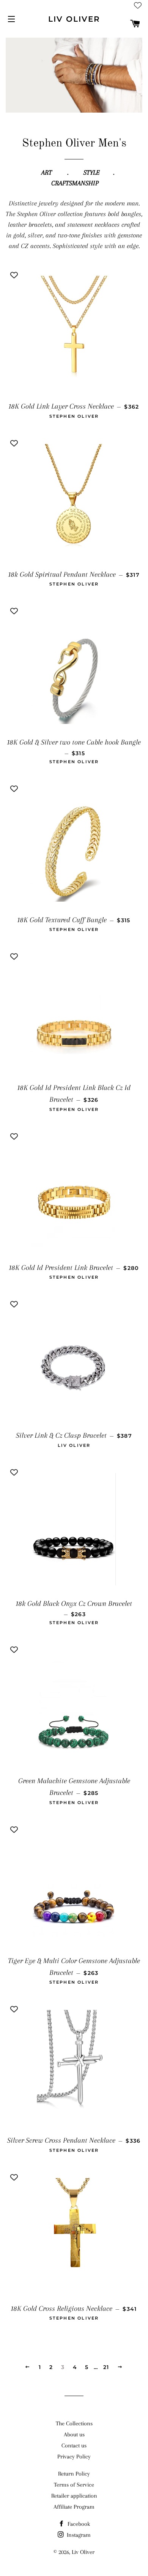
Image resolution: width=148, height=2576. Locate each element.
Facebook (78, 2524)
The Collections (74, 2423)
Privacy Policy (74, 2457)
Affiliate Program (74, 2507)
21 (106, 2367)
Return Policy (74, 2474)
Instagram (78, 2535)
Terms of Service (74, 2485)
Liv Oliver (74, 19)
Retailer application (74, 2496)
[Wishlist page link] (138, 5)
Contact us (74, 2446)
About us (74, 2434)
